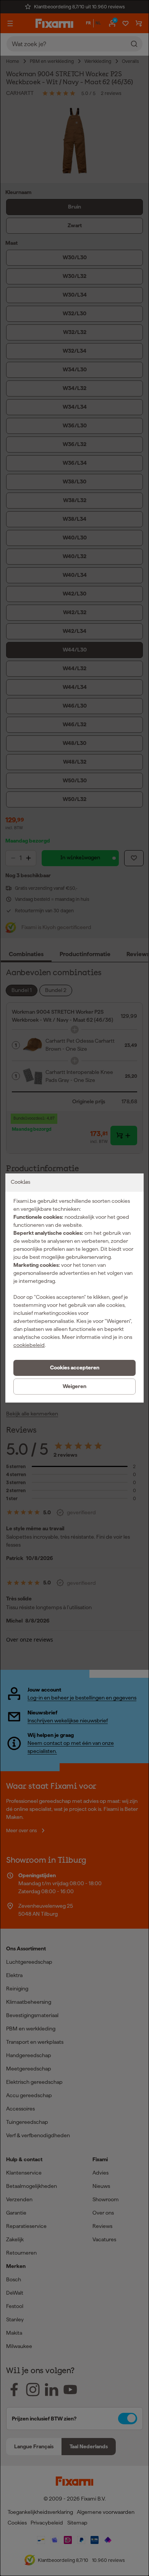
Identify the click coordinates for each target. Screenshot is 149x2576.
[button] (74, 1368)
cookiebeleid (29, 1345)
